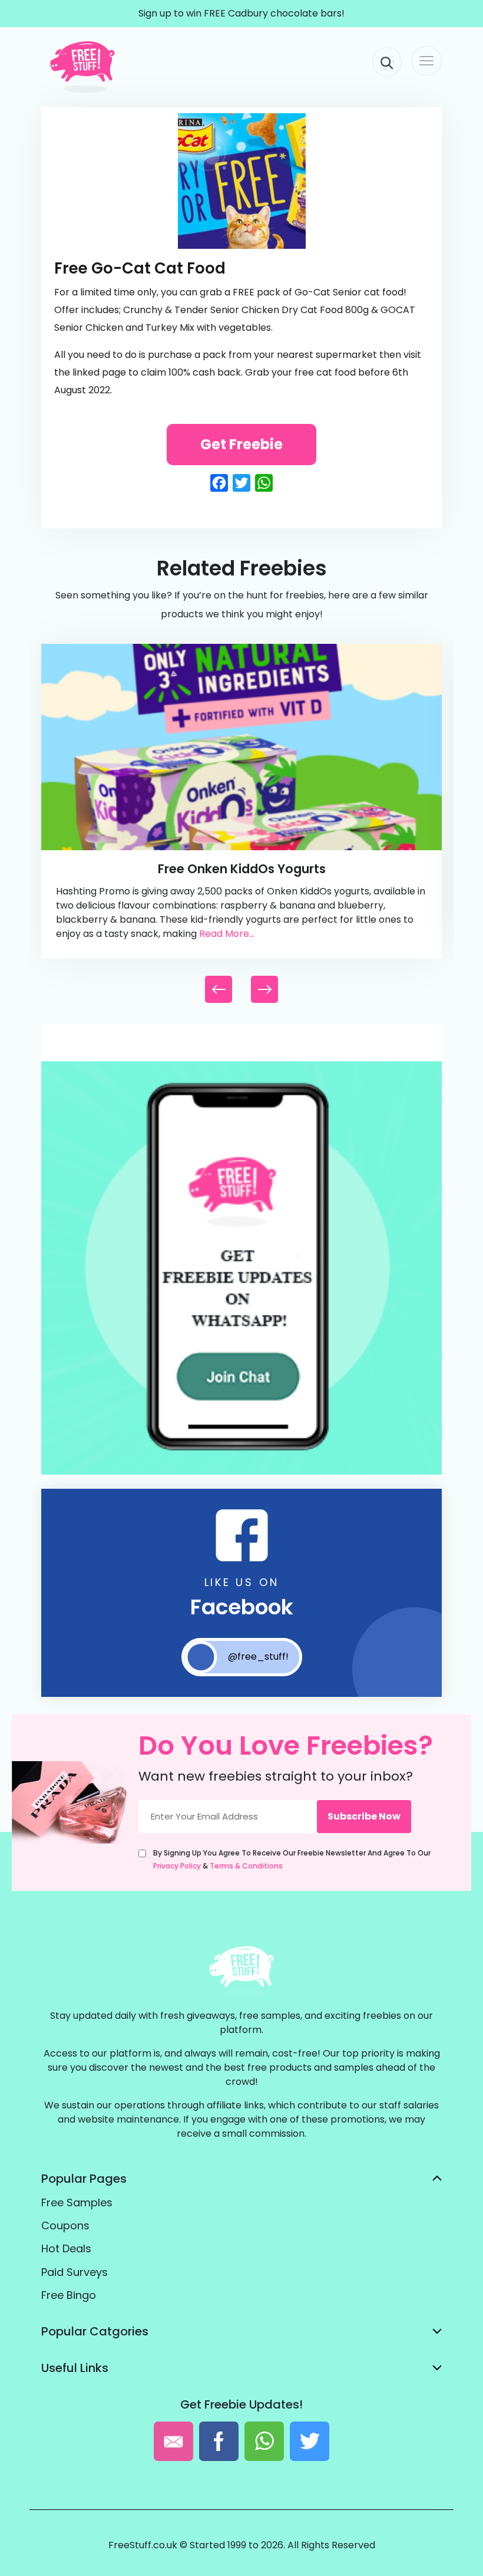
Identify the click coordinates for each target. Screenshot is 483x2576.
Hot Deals (66, 2248)
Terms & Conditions (246, 1866)
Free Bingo (69, 2295)
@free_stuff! (258, 1657)
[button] (264, 989)
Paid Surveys (75, 2272)
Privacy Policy (177, 1866)
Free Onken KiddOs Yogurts (242, 869)
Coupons (65, 2225)
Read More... (227, 934)
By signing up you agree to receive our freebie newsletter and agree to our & (292, 1859)
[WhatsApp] (241, 1472)
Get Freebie (241, 444)
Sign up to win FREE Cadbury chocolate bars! (241, 13)
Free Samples (77, 2202)
